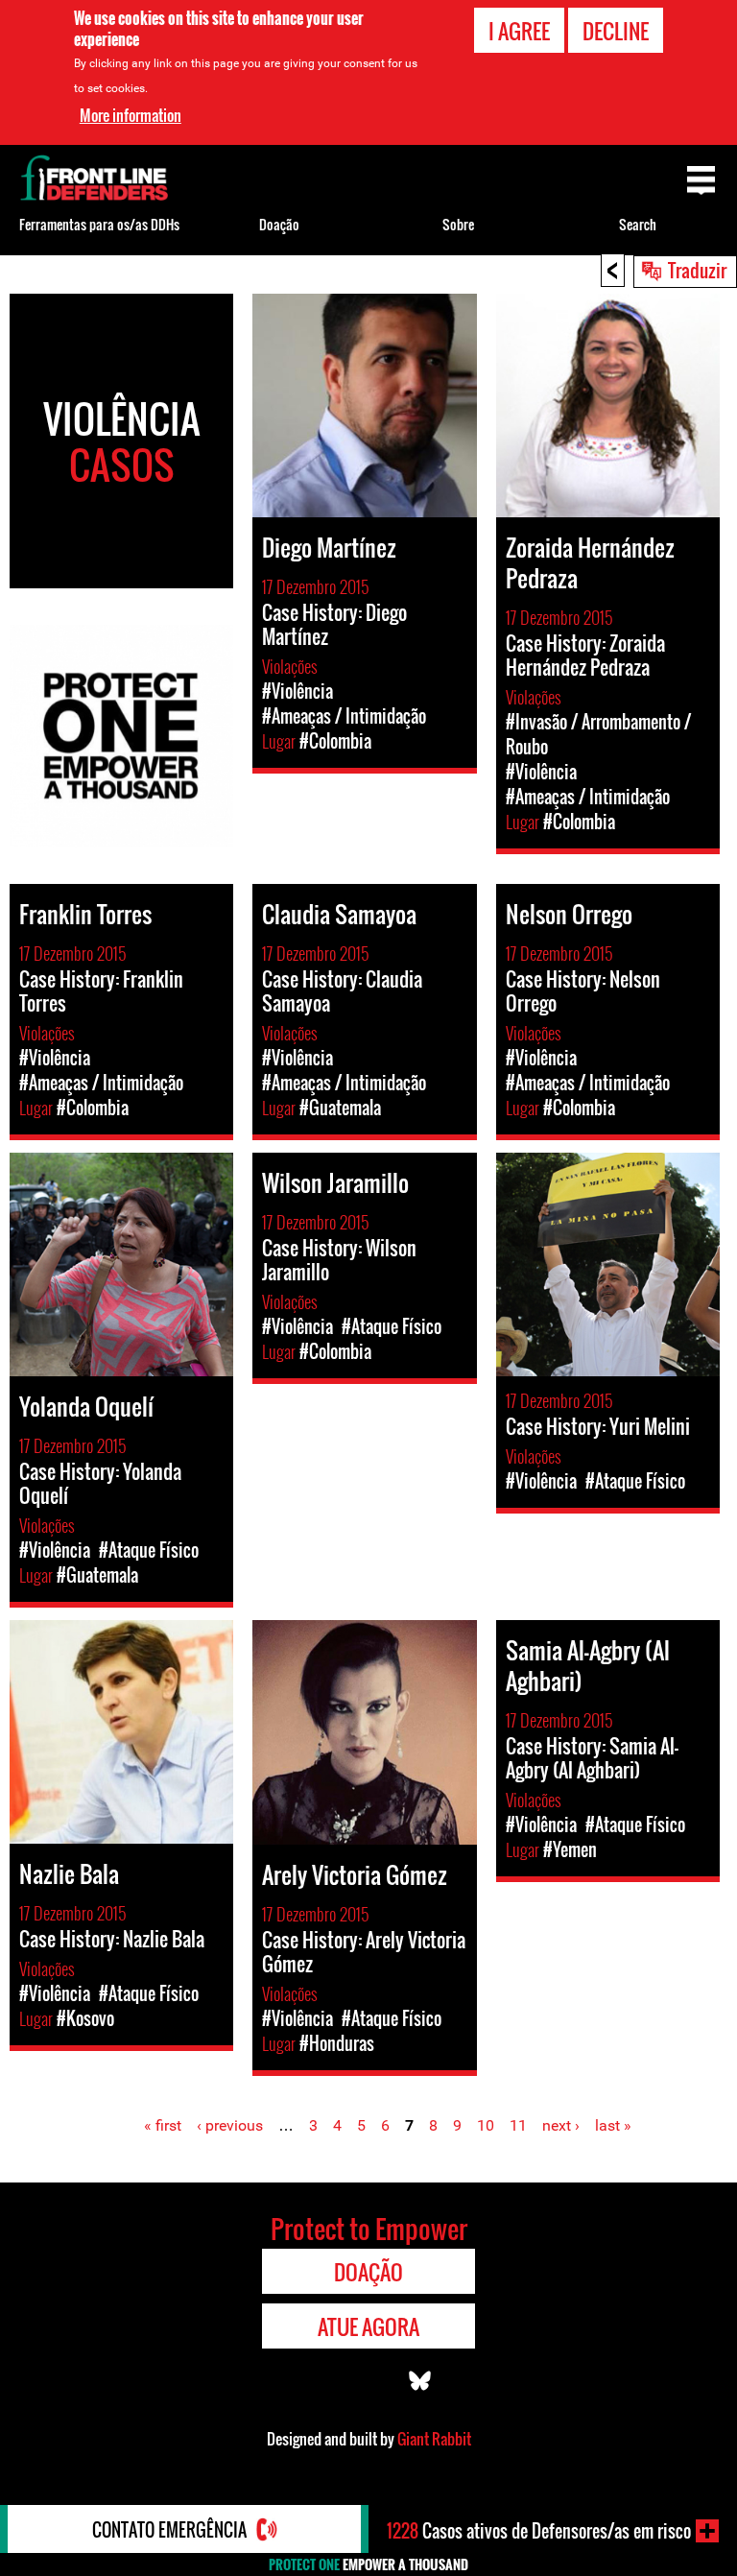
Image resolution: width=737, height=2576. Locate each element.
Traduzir (697, 270)
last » (613, 2125)
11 (518, 2125)
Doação (279, 224)
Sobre (458, 224)
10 (486, 2125)
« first (163, 2125)
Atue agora (368, 2326)
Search (638, 224)
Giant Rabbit (434, 2439)
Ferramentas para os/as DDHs (99, 224)
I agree (519, 31)
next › (561, 2125)
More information (131, 115)
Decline (616, 31)
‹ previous (230, 2125)
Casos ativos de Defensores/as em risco (539, 2531)
